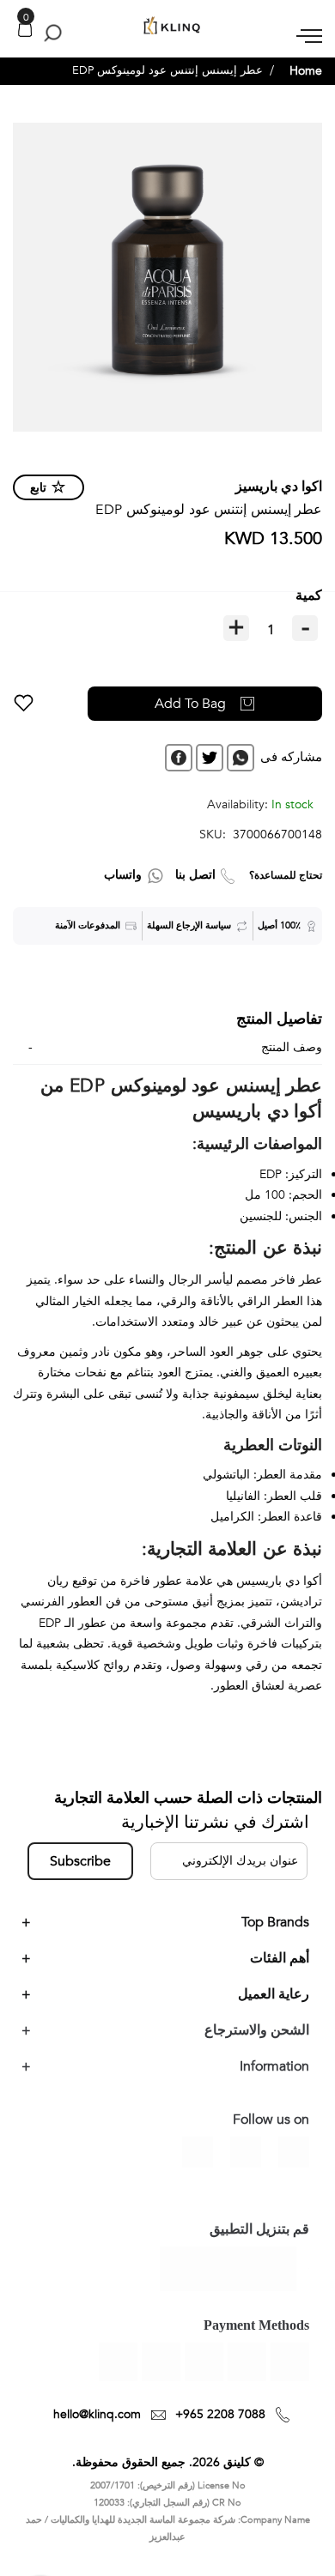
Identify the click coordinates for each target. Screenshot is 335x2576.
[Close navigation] (18, 17)
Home (306, 71)
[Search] (49, 33)
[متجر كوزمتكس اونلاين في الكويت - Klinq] (167, 26)
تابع (38, 488)
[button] (24, 704)
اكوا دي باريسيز (279, 487)
